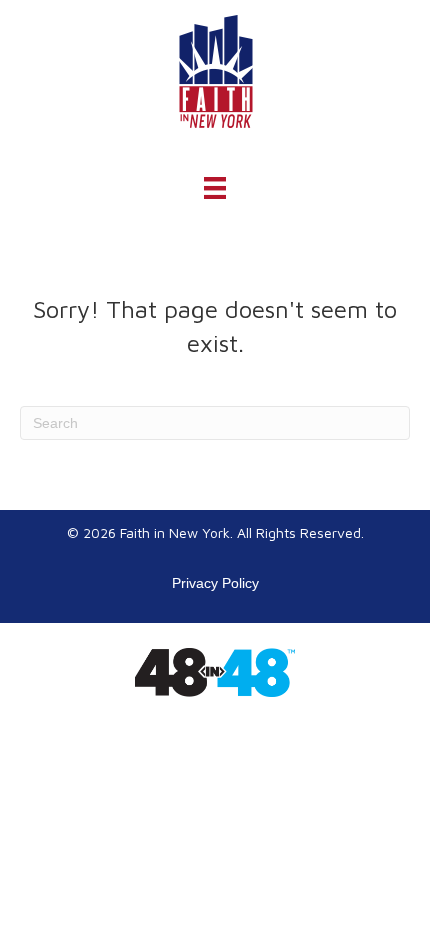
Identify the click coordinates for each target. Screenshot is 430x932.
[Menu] (215, 188)
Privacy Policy (215, 583)
